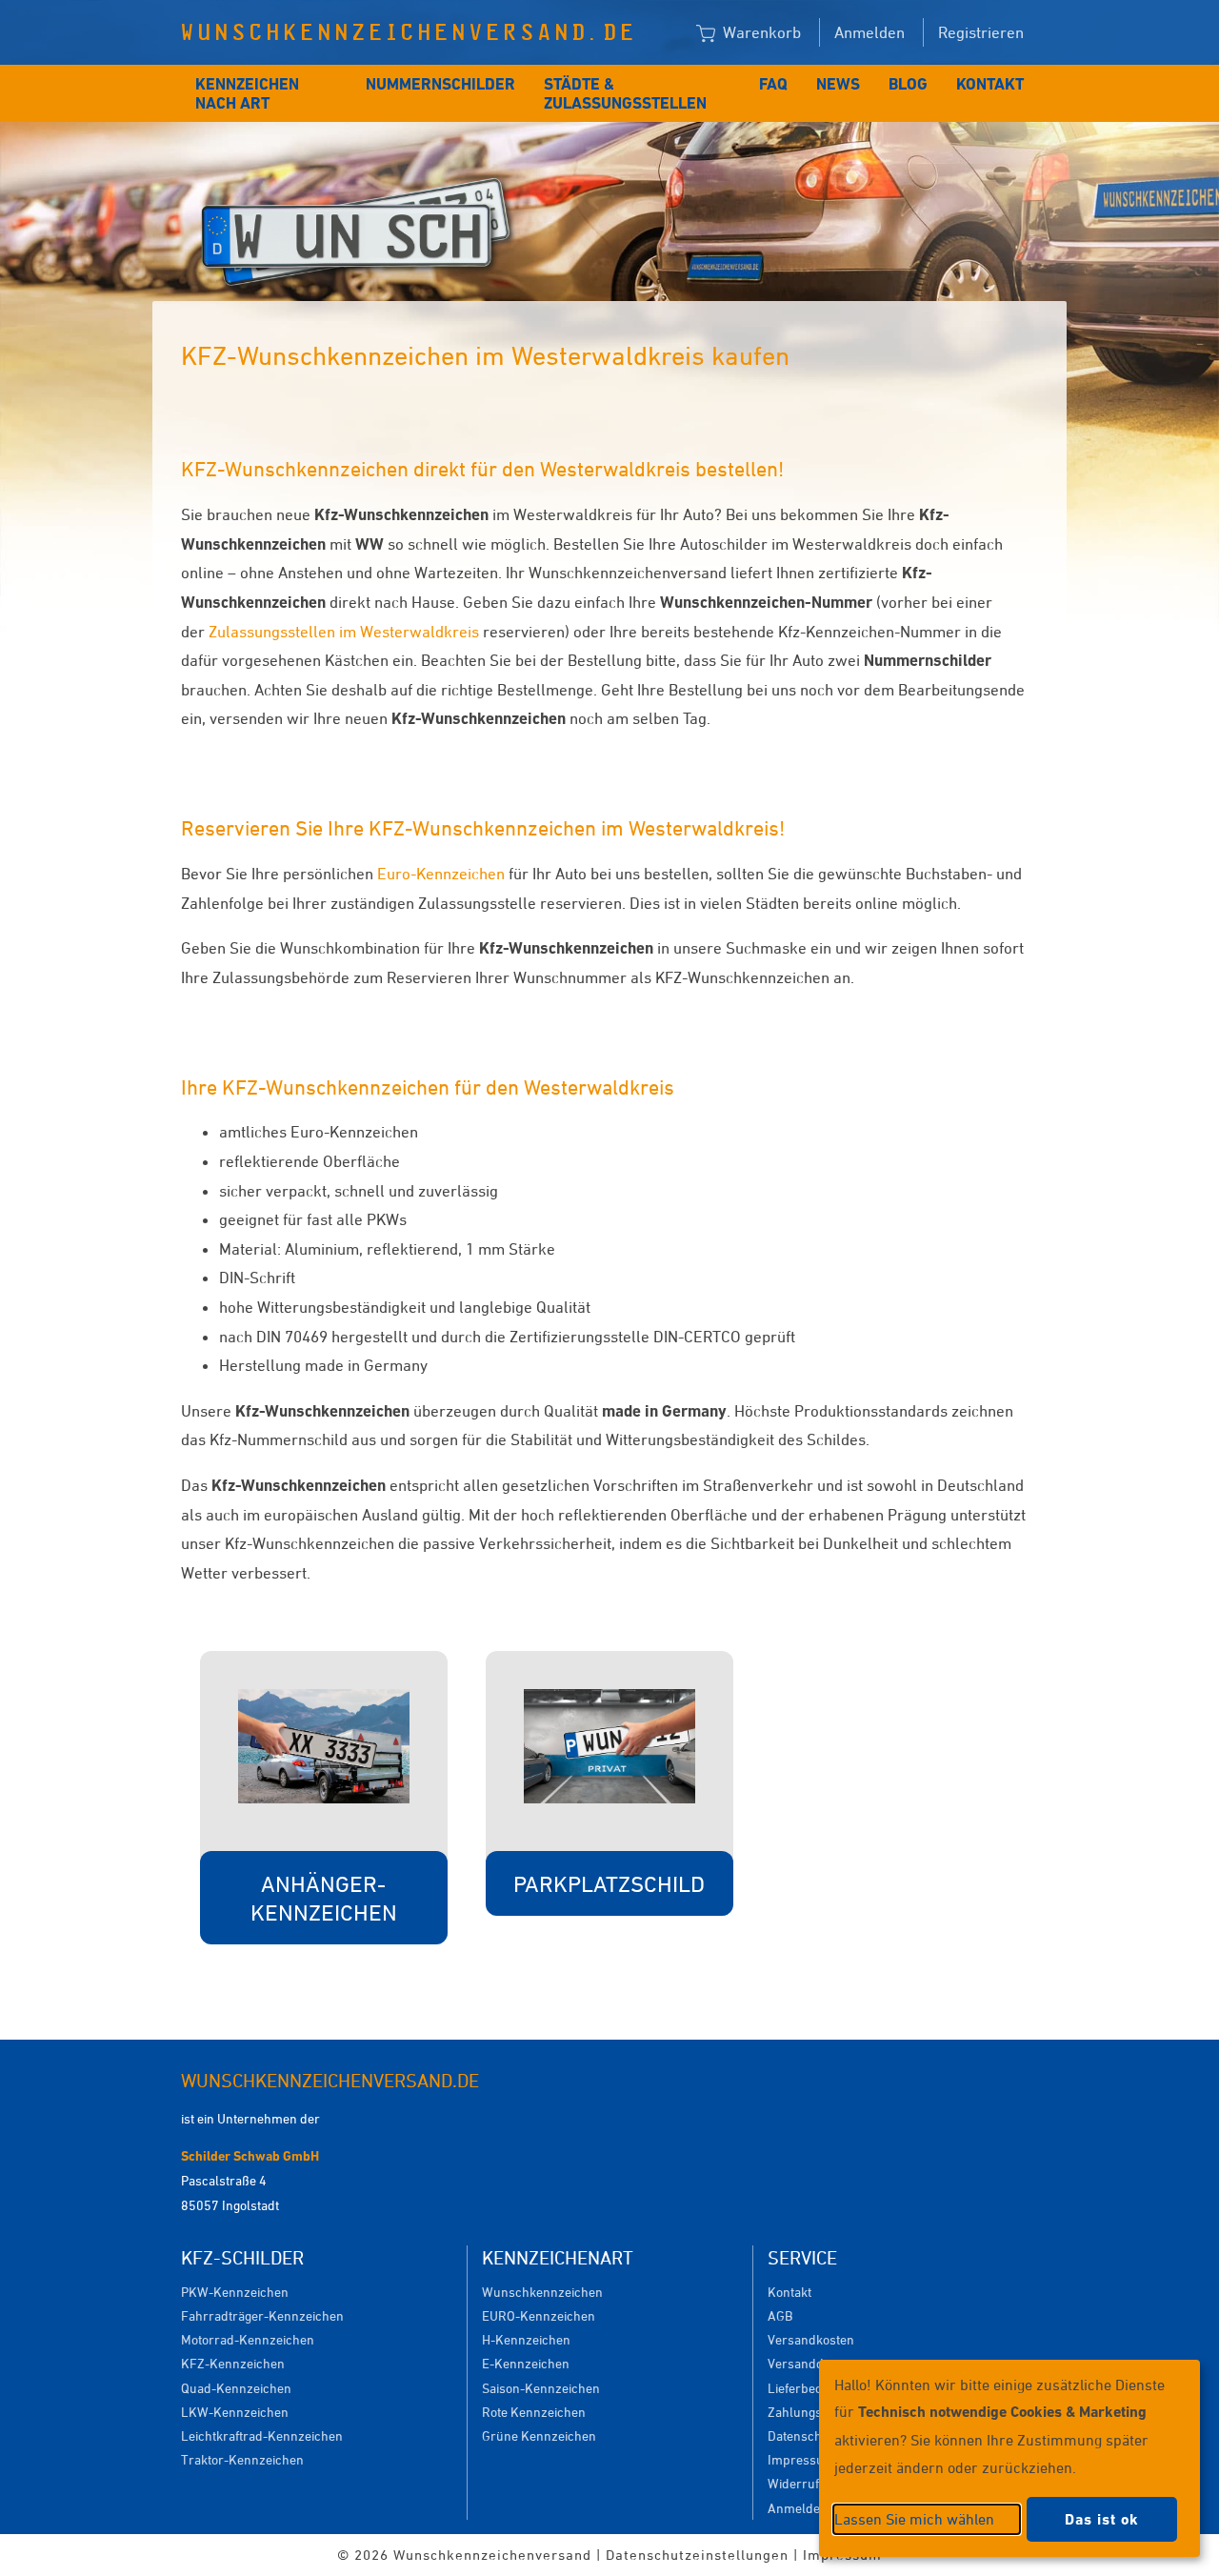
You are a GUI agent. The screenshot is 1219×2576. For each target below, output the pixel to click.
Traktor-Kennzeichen (242, 2459)
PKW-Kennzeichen (235, 2292)
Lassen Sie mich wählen (914, 2519)
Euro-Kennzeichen (441, 874)
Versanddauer (809, 2363)
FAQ (773, 84)
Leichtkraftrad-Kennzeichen (262, 2435)
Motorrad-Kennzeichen (248, 2339)
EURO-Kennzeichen (539, 2315)
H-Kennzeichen (526, 2339)
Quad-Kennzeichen (236, 2388)
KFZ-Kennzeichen (233, 2363)
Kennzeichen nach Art (247, 93)
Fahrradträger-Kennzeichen (262, 2315)
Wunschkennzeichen (542, 2292)
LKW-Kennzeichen (235, 2412)
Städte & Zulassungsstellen (625, 93)
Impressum (801, 2459)
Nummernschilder (440, 84)
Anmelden (869, 32)
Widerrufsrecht (812, 2483)
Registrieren (981, 32)
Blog (908, 84)
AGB (780, 2315)
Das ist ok (1102, 2519)
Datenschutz (804, 2435)
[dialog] (1009, 2458)
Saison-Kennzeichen (541, 2388)
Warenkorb (760, 32)
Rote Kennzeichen (534, 2412)
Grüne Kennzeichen (539, 2435)
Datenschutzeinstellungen (697, 2555)
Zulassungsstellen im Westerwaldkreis (346, 632)
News (838, 84)
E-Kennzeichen (526, 2363)
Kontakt (990, 84)
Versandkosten (811, 2339)
